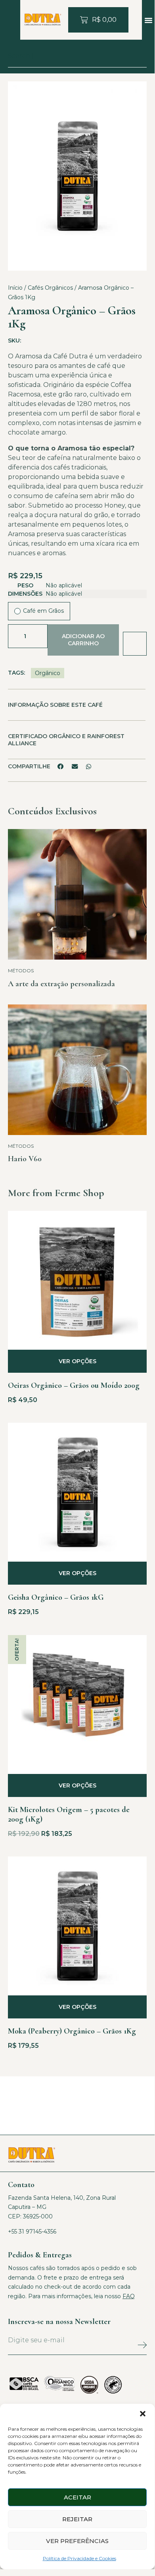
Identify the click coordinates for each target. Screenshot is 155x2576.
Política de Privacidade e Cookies (79, 2558)
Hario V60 (25, 1159)
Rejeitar (77, 2519)
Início (15, 288)
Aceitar (77, 2497)
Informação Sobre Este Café (55, 705)
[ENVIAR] (124, 2347)
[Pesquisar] (133, 56)
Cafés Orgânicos (50, 288)
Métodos (21, 971)
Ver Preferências (77, 2541)
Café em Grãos (43, 611)
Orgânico (48, 673)
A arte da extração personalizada (61, 984)
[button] (143, 2414)
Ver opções (77, 1361)
